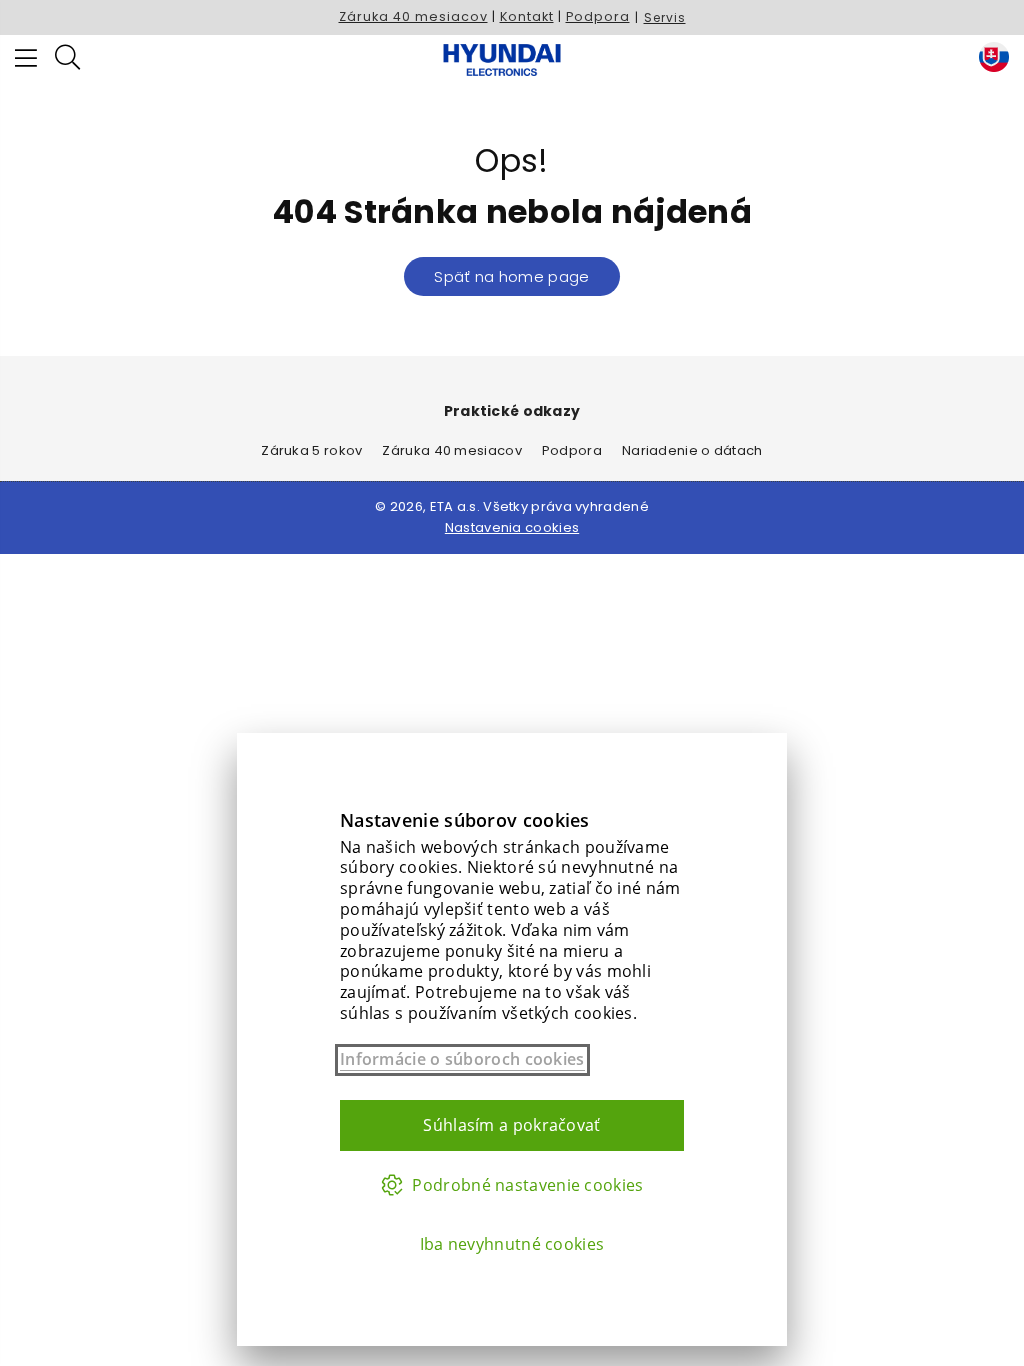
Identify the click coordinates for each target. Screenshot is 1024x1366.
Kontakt (527, 16)
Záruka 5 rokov (311, 450)
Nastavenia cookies (512, 527)
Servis (665, 17)
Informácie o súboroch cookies (462, 1059)
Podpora (598, 16)
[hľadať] (67, 60)
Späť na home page (511, 276)
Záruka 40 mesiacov (413, 16)
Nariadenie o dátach (692, 450)
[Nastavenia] (989, 60)
